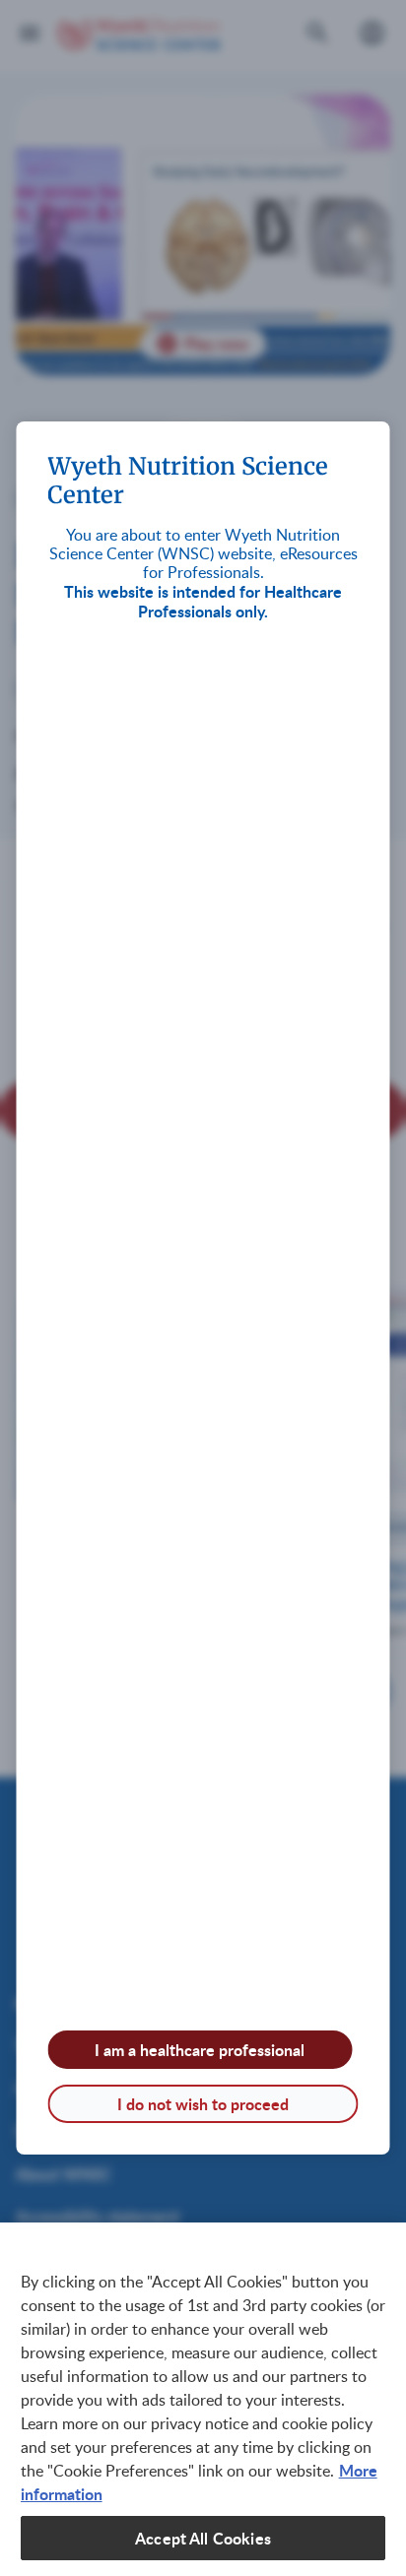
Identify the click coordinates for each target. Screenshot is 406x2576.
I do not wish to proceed (203, 2104)
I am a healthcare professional (200, 2050)
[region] (203, 2399)
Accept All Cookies (203, 2538)
